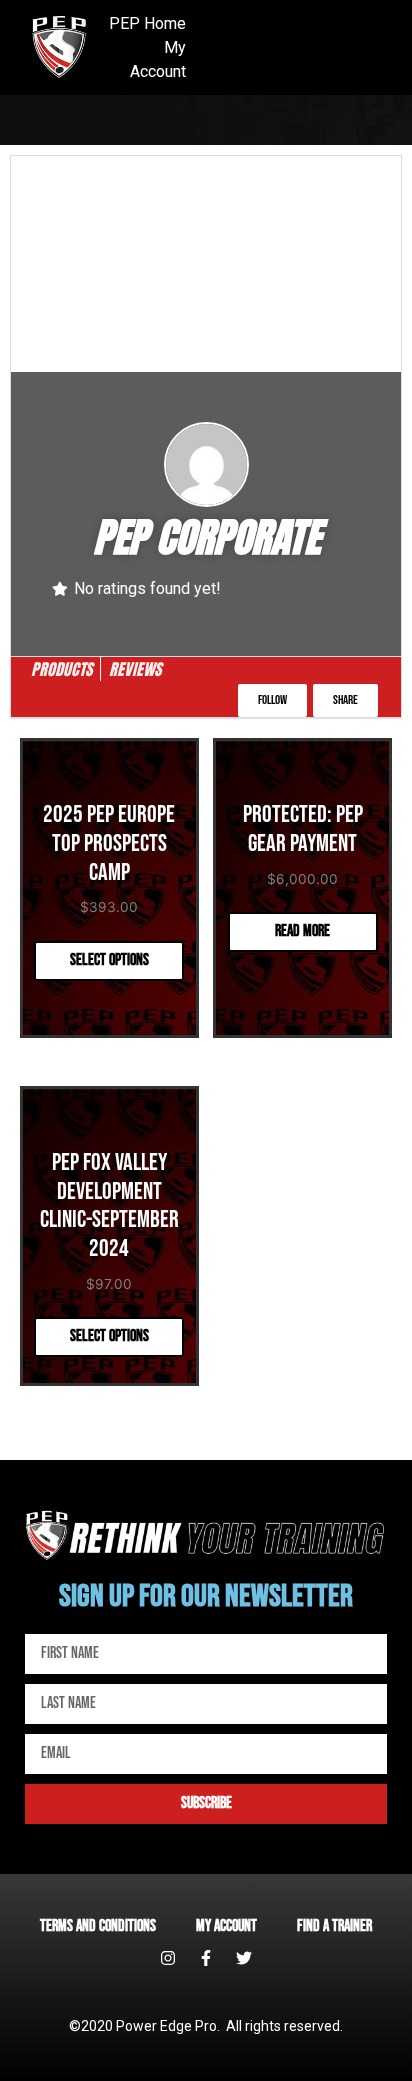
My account (226, 1926)
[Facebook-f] (206, 1958)
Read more (302, 931)
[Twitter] (244, 1958)
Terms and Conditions (98, 1926)
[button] (272, 700)
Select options (109, 960)
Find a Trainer (334, 1926)
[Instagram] (168, 1958)
